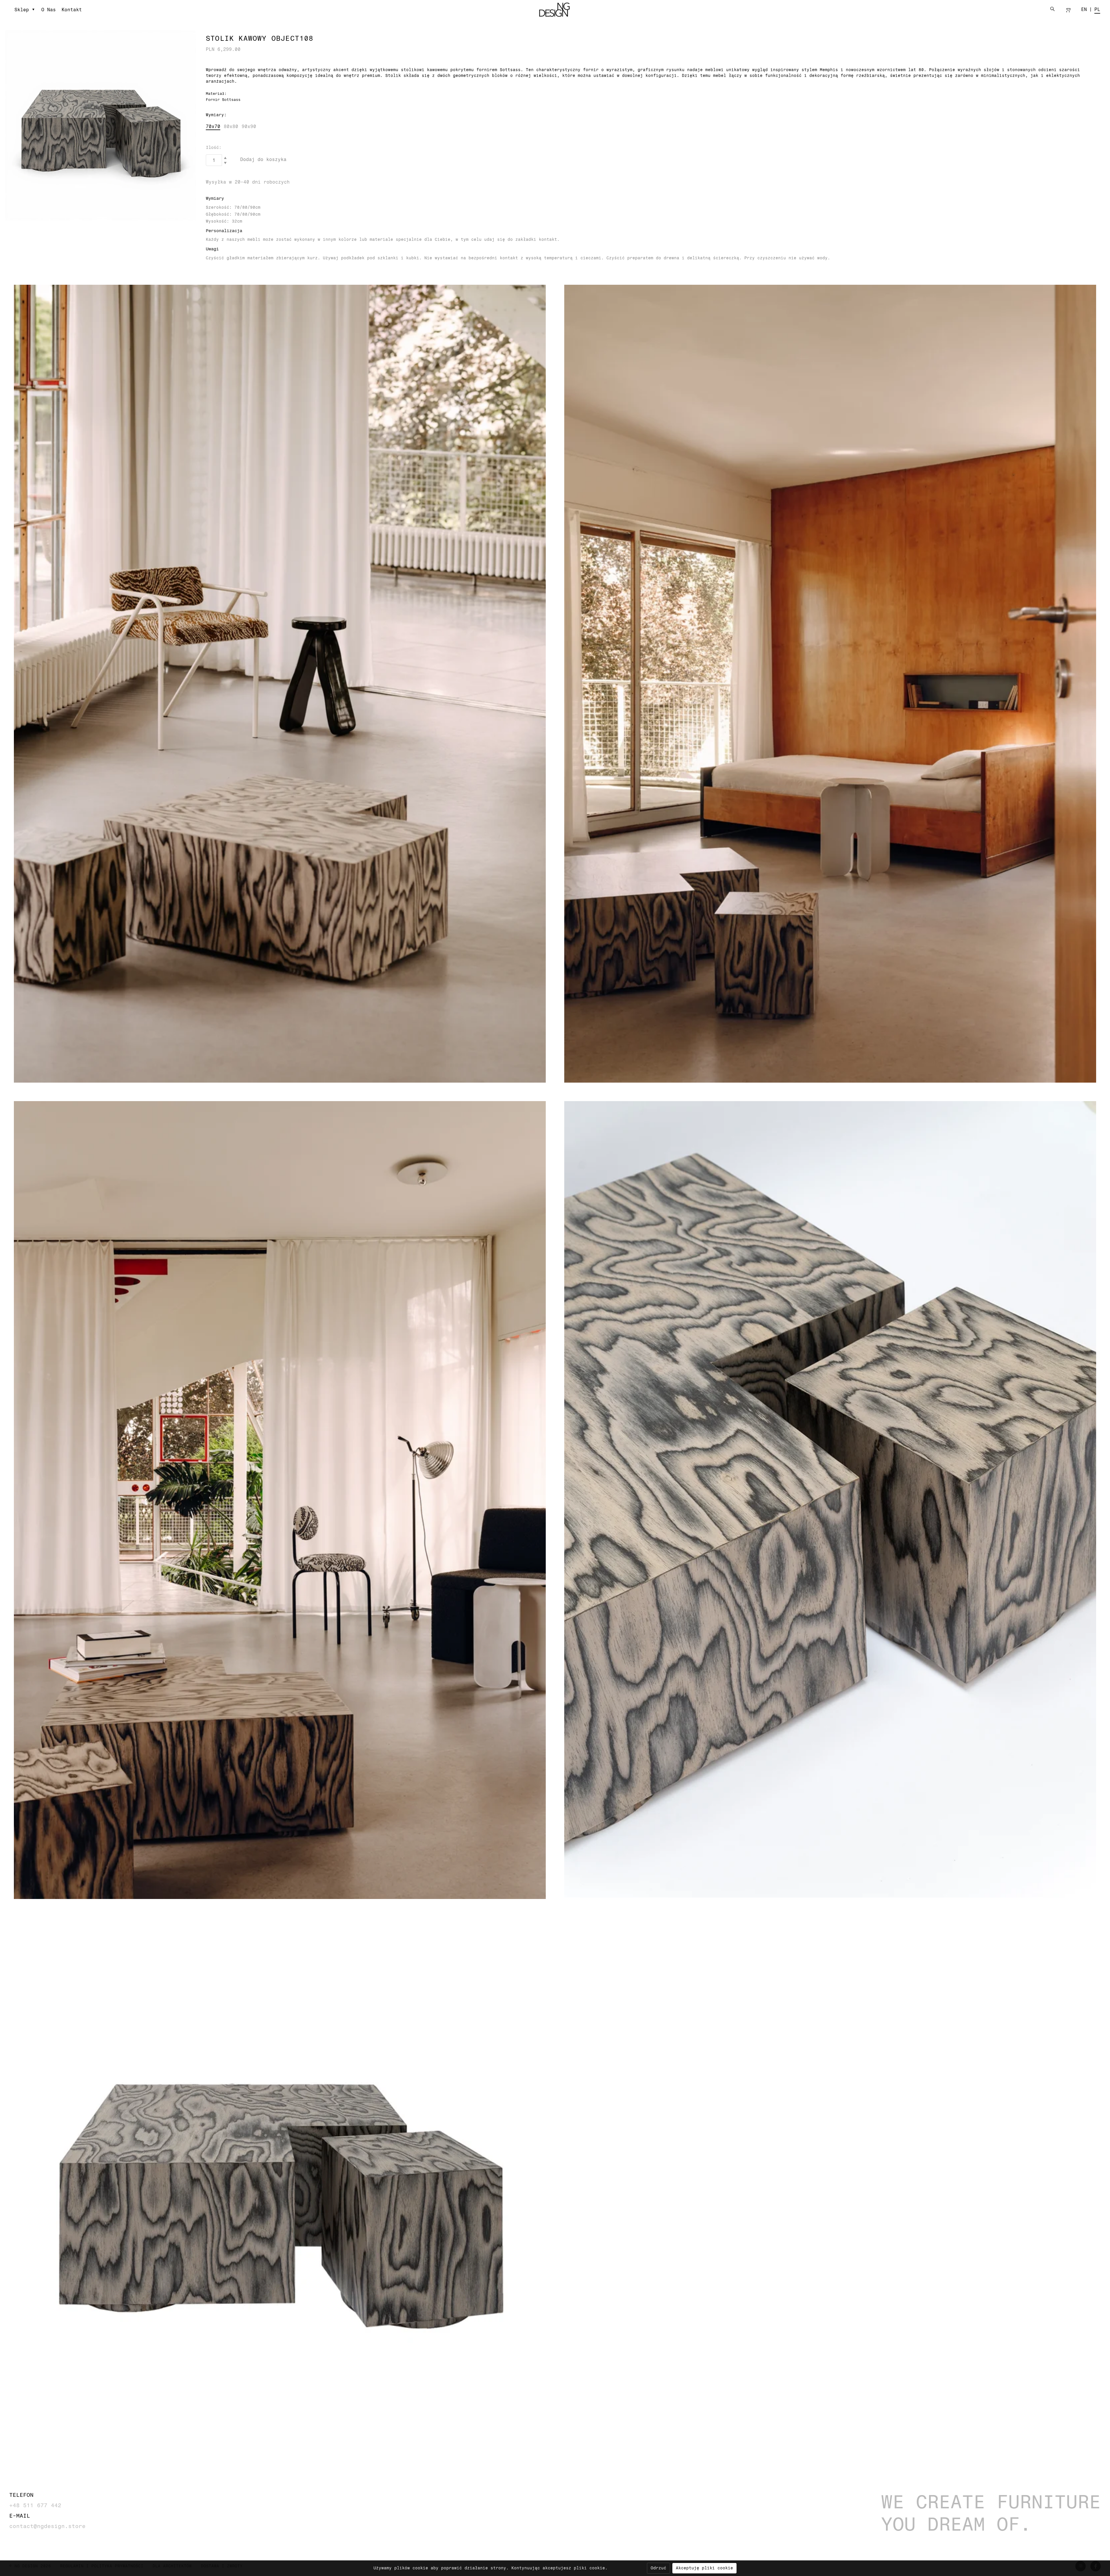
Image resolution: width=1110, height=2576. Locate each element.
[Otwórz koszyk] (1068, 10)
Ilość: (214, 147)
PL (1097, 9)
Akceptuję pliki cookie (704, 2568)
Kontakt (72, 10)
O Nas (49, 10)
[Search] (1052, 9)
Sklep (22, 10)
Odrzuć (658, 2568)
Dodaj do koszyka (263, 159)
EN (1084, 9)
